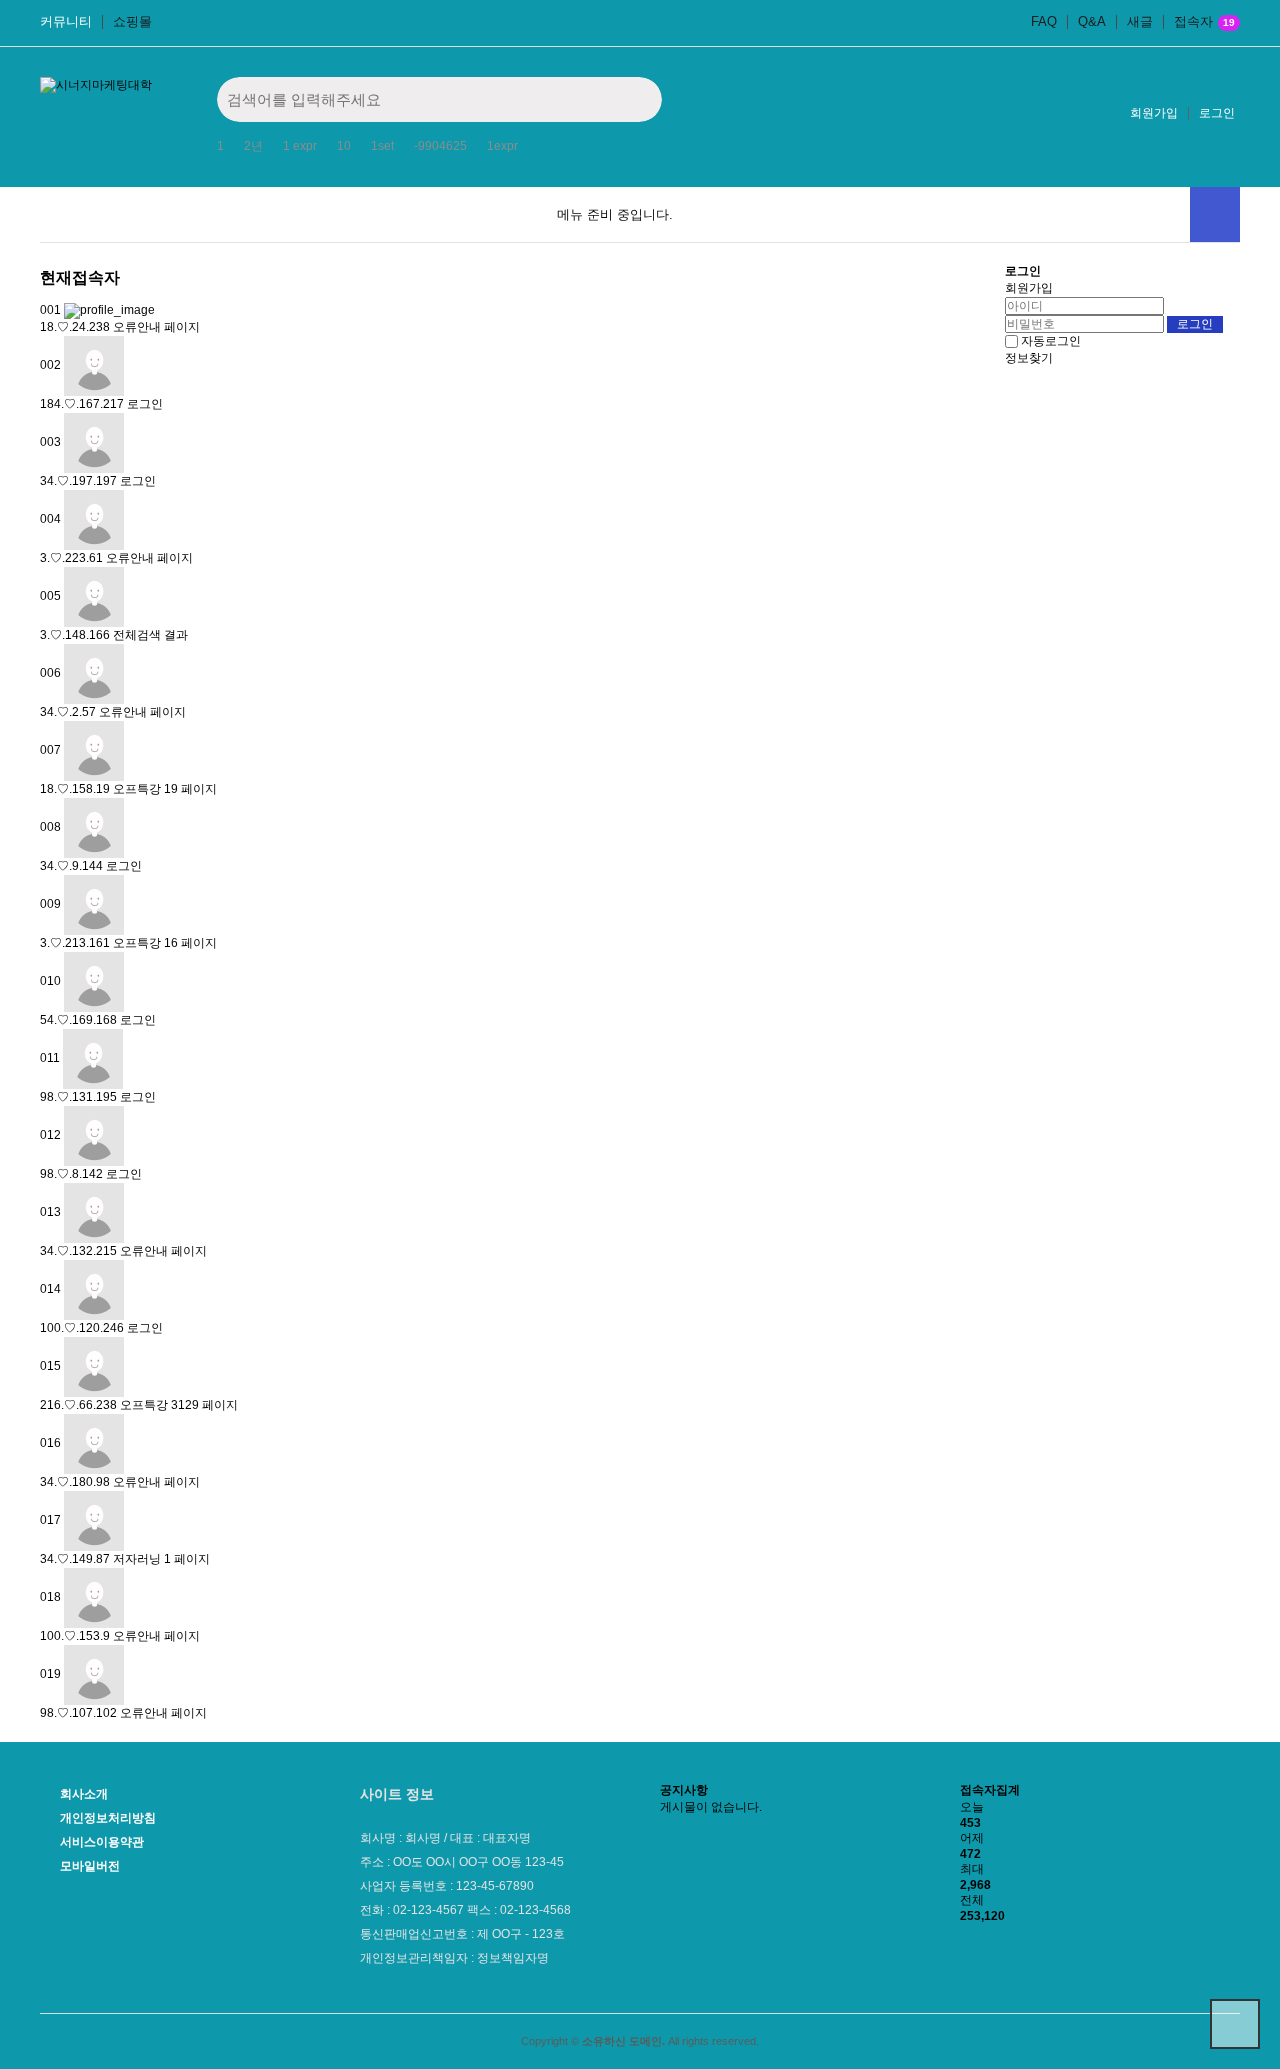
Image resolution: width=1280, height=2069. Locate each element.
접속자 (1204, 22)
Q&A (1092, 22)
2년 (253, 146)
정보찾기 (1029, 358)
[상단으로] (1235, 2024)
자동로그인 (1051, 341)
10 (344, 146)
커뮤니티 (66, 22)
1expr (502, 146)
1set (382, 146)
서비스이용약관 (102, 1842)
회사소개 (84, 1794)
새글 (1140, 22)
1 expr (300, 146)
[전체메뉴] (1215, 214)
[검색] (632, 99)
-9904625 (440, 146)
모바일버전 (90, 1866)
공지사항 (684, 1790)
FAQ (1044, 22)
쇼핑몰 (132, 22)
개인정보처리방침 (108, 1818)
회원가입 (1154, 113)
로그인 (1217, 113)
